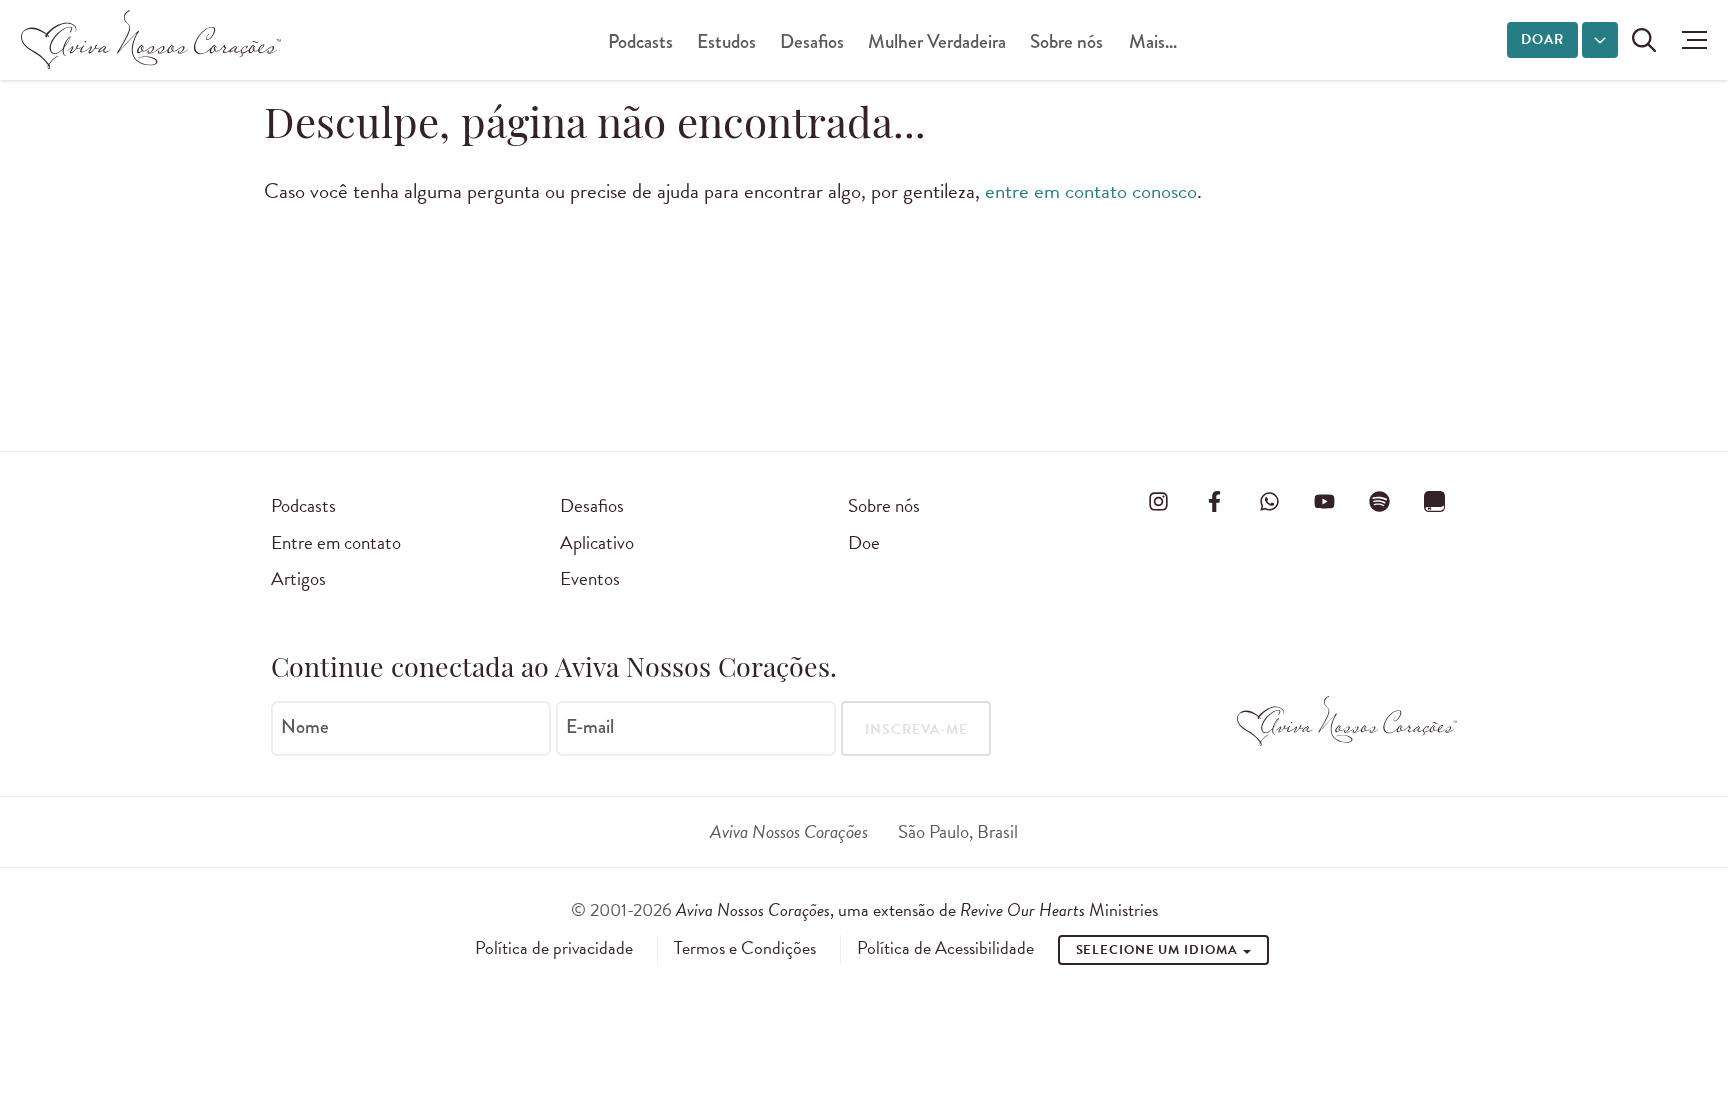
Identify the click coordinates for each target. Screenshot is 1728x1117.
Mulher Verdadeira (937, 41)
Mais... (1153, 41)
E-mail (590, 727)
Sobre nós (1066, 41)
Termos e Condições (745, 948)
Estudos (726, 41)
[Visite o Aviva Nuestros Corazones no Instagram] (1159, 502)
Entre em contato (336, 542)
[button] (1689, 40)
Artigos (298, 578)
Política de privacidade (554, 948)
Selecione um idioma (1159, 950)
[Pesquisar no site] (1644, 40)
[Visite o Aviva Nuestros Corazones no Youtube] (1324, 502)
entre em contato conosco (1091, 191)
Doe (864, 542)
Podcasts (640, 41)
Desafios (812, 41)
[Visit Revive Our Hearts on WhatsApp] (1269, 502)
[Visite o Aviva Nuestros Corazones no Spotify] (1380, 502)
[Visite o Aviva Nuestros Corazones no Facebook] (1214, 502)
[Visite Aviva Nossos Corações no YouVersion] (1435, 502)
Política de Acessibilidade (945, 948)
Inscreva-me (916, 729)
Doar (1542, 39)
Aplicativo (597, 542)
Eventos (590, 578)
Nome (305, 727)
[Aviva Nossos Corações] (151, 40)
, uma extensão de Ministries (917, 909)
